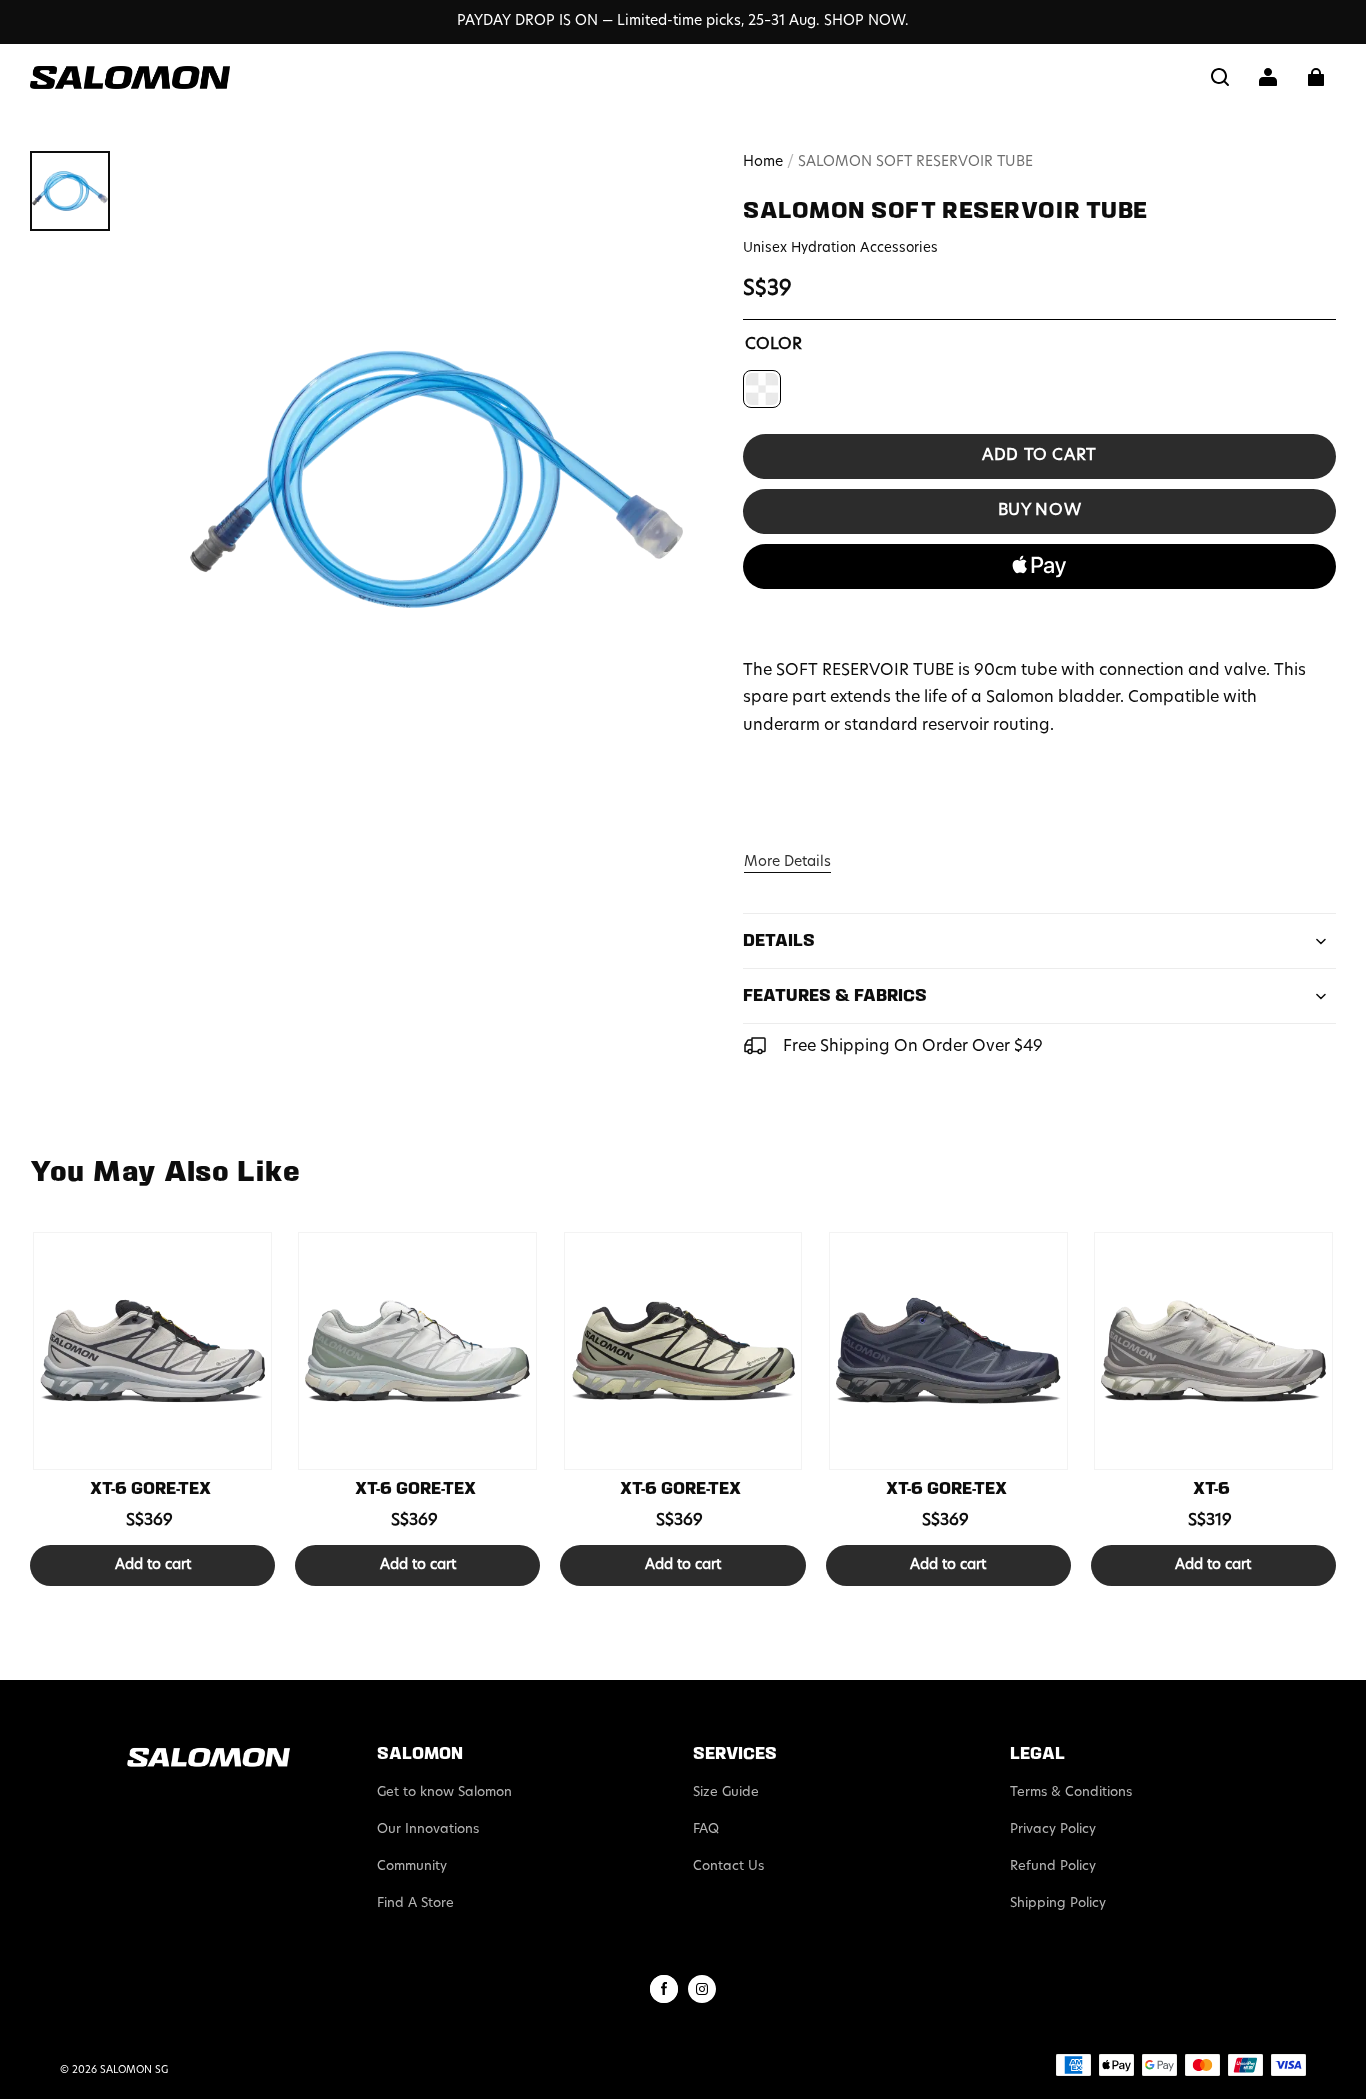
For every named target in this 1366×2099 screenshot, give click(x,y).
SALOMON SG (134, 2070)
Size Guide (726, 1792)
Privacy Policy (1053, 1829)
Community (412, 1866)
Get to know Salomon (444, 1792)
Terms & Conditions (1071, 1792)
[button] (1220, 77)
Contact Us (728, 1866)
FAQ (706, 1829)
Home (763, 162)
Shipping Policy (1058, 1903)
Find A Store (415, 1903)
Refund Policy (1053, 1866)
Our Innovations (428, 1829)
